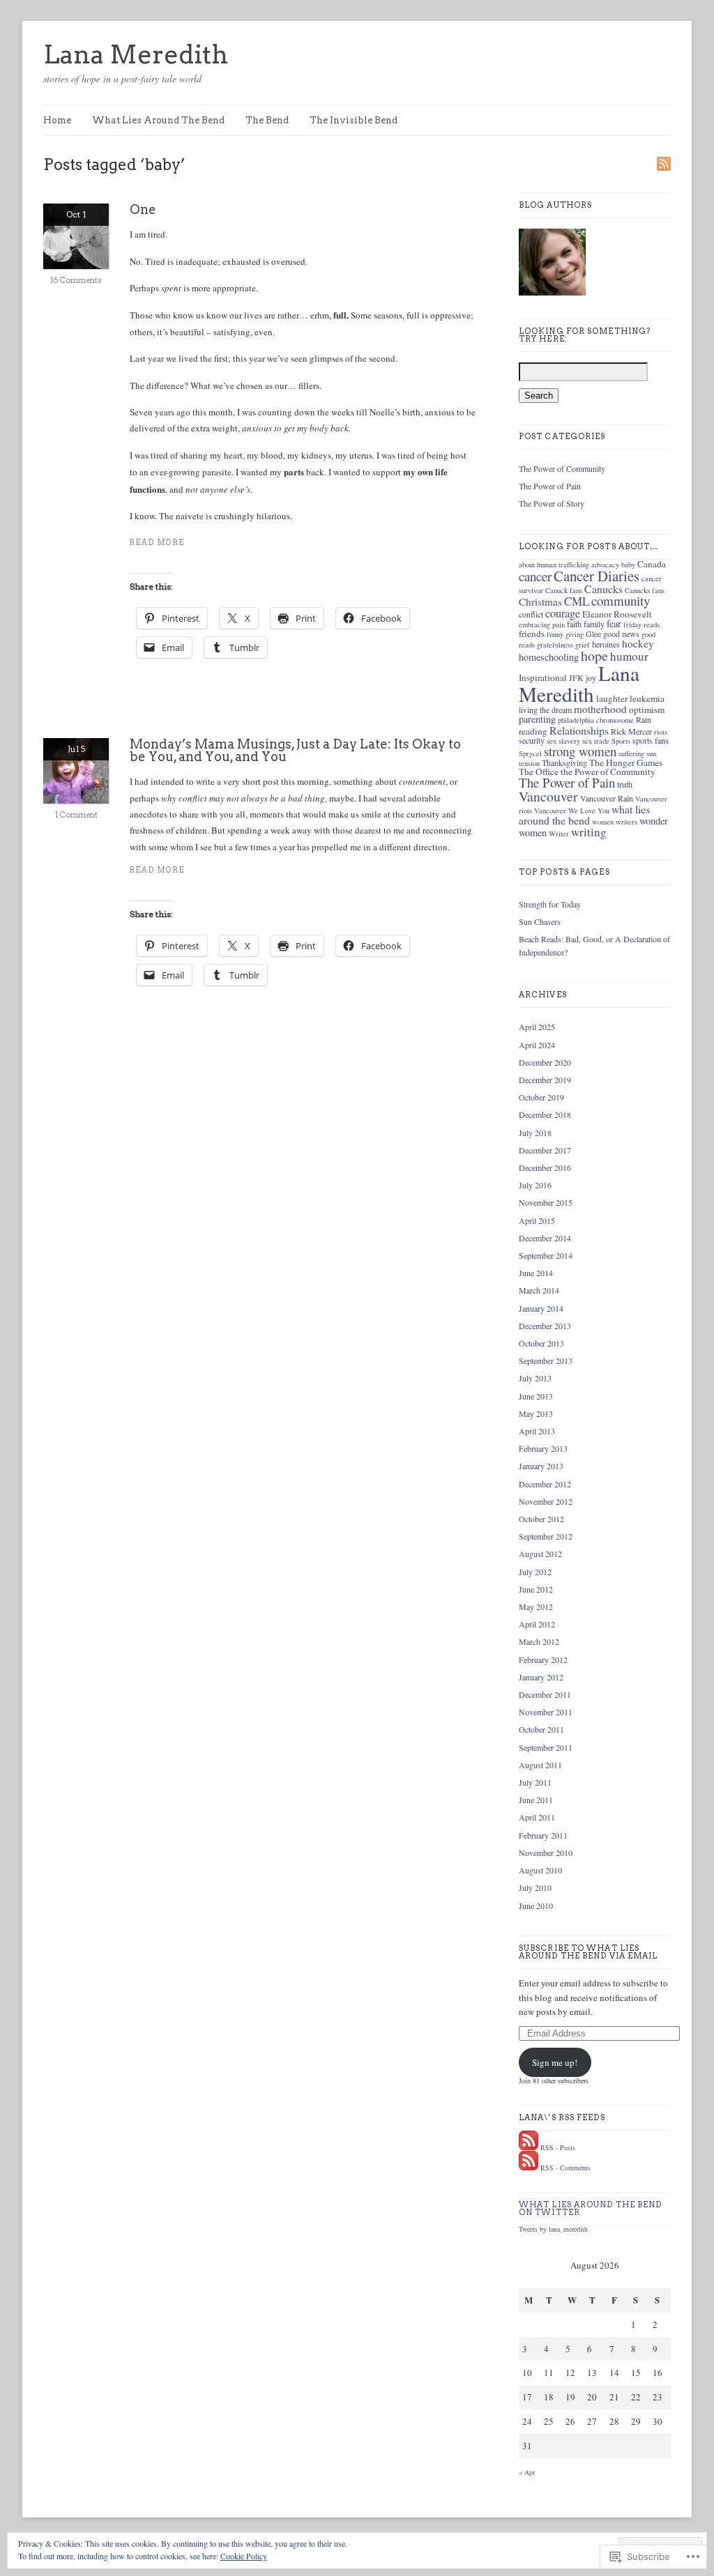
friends (532, 634)
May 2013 (536, 1413)
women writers (615, 822)
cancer (535, 576)
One (143, 209)
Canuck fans (564, 590)
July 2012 (535, 1572)
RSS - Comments (565, 2168)
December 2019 (545, 1080)
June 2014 (536, 1273)
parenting (537, 719)
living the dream (545, 710)
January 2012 (541, 1677)
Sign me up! (555, 2062)
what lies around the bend (584, 814)
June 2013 (536, 1396)
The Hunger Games (626, 762)
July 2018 (535, 1133)
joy (591, 677)
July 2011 (535, 1782)
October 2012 (541, 1519)
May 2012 (536, 1607)
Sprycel (530, 753)
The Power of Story (552, 503)
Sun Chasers (540, 921)
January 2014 (541, 1308)
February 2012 (543, 1659)
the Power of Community (608, 772)
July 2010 (535, 1887)
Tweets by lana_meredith (553, 2229)
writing (589, 832)
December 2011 (545, 1694)
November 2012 (546, 1501)
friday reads (641, 624)
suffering (631, 753)
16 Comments (76, 280)
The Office (539, 772)
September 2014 (546, 1255)
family (594, 624)
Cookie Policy (244, 2556)
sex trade (596, 741)
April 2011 (537, 1817)
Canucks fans (645, 590)
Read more (157, 543)
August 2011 (540, 1765)
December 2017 (545, 1150)
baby (628, 565)
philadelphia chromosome (596, 720)
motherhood (600, 709)
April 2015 (537, 1220)
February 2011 (543, 1835)
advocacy (605, 565)
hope (594, 655)
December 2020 (545, 1062)
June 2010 (536, 1906)
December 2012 (545, 1484)
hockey (638, 643)
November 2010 (546, 1853)
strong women (580, 751)
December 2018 (545, 1114)
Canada (652, 564)
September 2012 (546, 1536)
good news (621, 634)
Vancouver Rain (607, 798)
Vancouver (548, 796)
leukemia (647, 698)
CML (577, 601)
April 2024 (537, 1045)
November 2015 (546, 1202)
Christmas (540, 601)
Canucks (603, 589)
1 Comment (76, 815)
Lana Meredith (136, 54)
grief (583, 645)
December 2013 (545, 1326)
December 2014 (545, 1238)
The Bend (267, 120)
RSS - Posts (558, 2147)
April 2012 (537, 1624)
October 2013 (541, 1343)
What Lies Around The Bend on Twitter (591, 2208)
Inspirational (543, 677)
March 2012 (539, 1641)
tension (529, 763)
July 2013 (535, 1378)
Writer (559, 834)
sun (651, 753)
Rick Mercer (631, 731)
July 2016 (535, 1185)
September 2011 (546, 1747)
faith (574, 624)
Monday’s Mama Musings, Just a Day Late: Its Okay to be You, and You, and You (295, 750)
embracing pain (542, 624)
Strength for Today (550, 904)
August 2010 (540, 1870)
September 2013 (546, 1360)
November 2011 (546, 1712)
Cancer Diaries (597, 576)
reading (533, 731)
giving (575, 634)
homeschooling (549, 657)
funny (555, 634)
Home (57, 120)
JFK (576, 677)
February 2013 (543, 1448)
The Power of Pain (550, 486)
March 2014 (539, 1290)
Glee (593, 634)
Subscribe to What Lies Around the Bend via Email (588, 1952)
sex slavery (563, 741)
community (621, 600)
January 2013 (541, 1466)
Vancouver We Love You (572, 811)
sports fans (651, 740)
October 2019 (541, 1097)
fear (614, 623)
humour (629, 656)
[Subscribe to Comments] (529, 2168)
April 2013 (537, 1431)
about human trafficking (554, 565)
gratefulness (555, 645)
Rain (644, 719)
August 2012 (540, 1554)
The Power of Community (562, 468)
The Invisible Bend (354, 120)
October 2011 (541, 1729)
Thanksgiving (564, 762)
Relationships (579, 730)
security (532, 740)
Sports (621, 741)
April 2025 (537, 1027)
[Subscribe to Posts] (529, 2147)
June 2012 (536, 1589)
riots (661, 732)
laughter (612, 698)
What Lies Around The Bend (158, 120)
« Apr (527, 2472)
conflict (531, 614)
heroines (606, 644)
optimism (647, 710)
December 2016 (545, 1167)
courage (563, 613)
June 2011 (536, 1800)
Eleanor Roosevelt (617, 614)
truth (625, 784)
